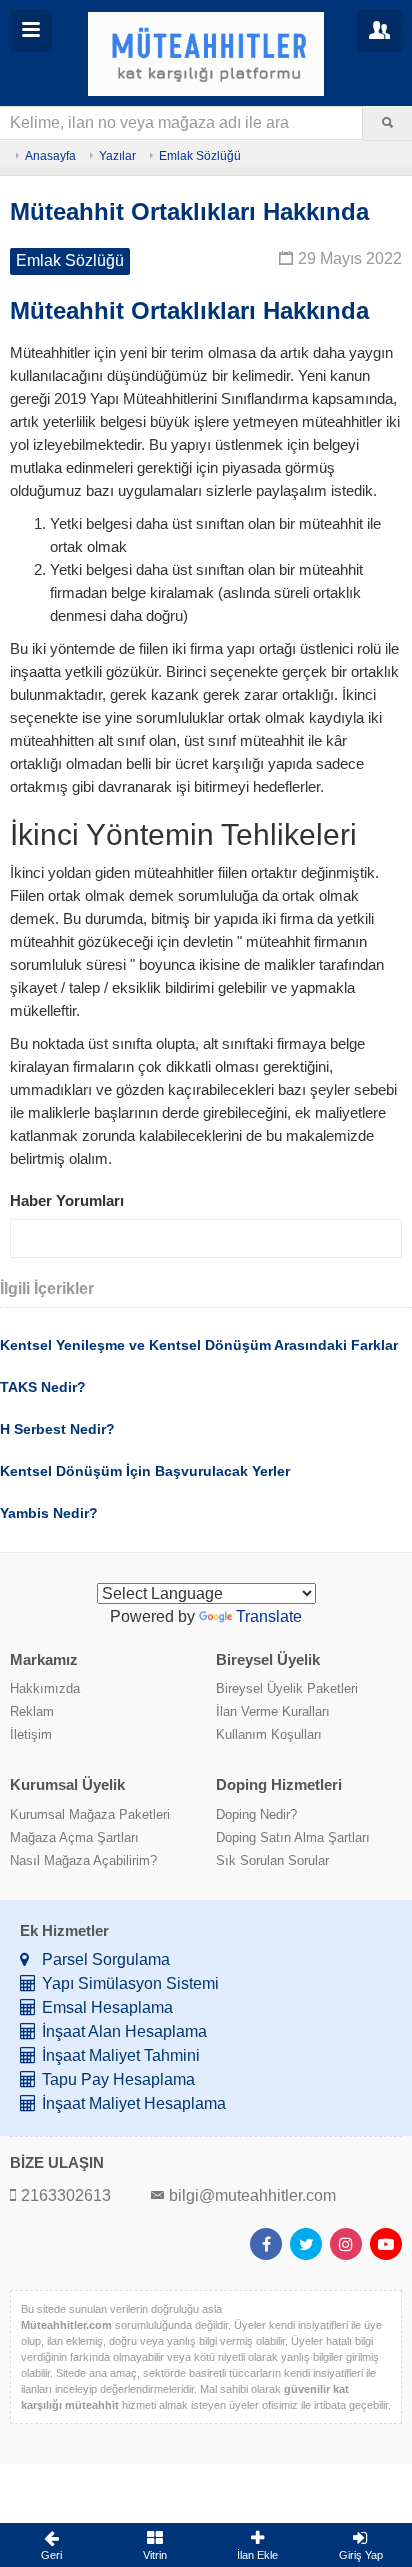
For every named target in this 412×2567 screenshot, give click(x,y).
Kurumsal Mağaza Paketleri (90, 1814)
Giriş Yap (361, 2555)
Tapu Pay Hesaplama (118, 2079)
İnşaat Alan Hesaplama (124, 2031)
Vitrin (155, 2555)
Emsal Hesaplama (107, 2007)
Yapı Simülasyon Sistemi (130, 1983)
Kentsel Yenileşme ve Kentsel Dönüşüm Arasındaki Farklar (199, 1345)
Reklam (32, 1711)
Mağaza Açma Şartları (74, 1837)
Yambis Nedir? (49, 1513)
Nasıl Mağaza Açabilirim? (83, 1860)
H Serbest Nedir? (57, 1429)
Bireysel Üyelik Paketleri (287, 1688)
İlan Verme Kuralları (273, 1711)
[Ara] (387, 123)
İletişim (31, 1734)
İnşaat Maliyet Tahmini (121, 2055)
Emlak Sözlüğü (200, 156)
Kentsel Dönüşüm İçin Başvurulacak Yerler (145, 1471)
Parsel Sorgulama (106, 1959)
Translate (269, 1616)
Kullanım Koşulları (269, 1734)
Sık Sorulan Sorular (272, 1860)
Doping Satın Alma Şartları (293, 1837)
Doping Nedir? (256, 1814)
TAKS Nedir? (43, 1387)
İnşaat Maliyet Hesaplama (134, 2103)
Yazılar (117, 156)
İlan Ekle (257, 2555)
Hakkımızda (45, 1688)
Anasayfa (50, 156)
